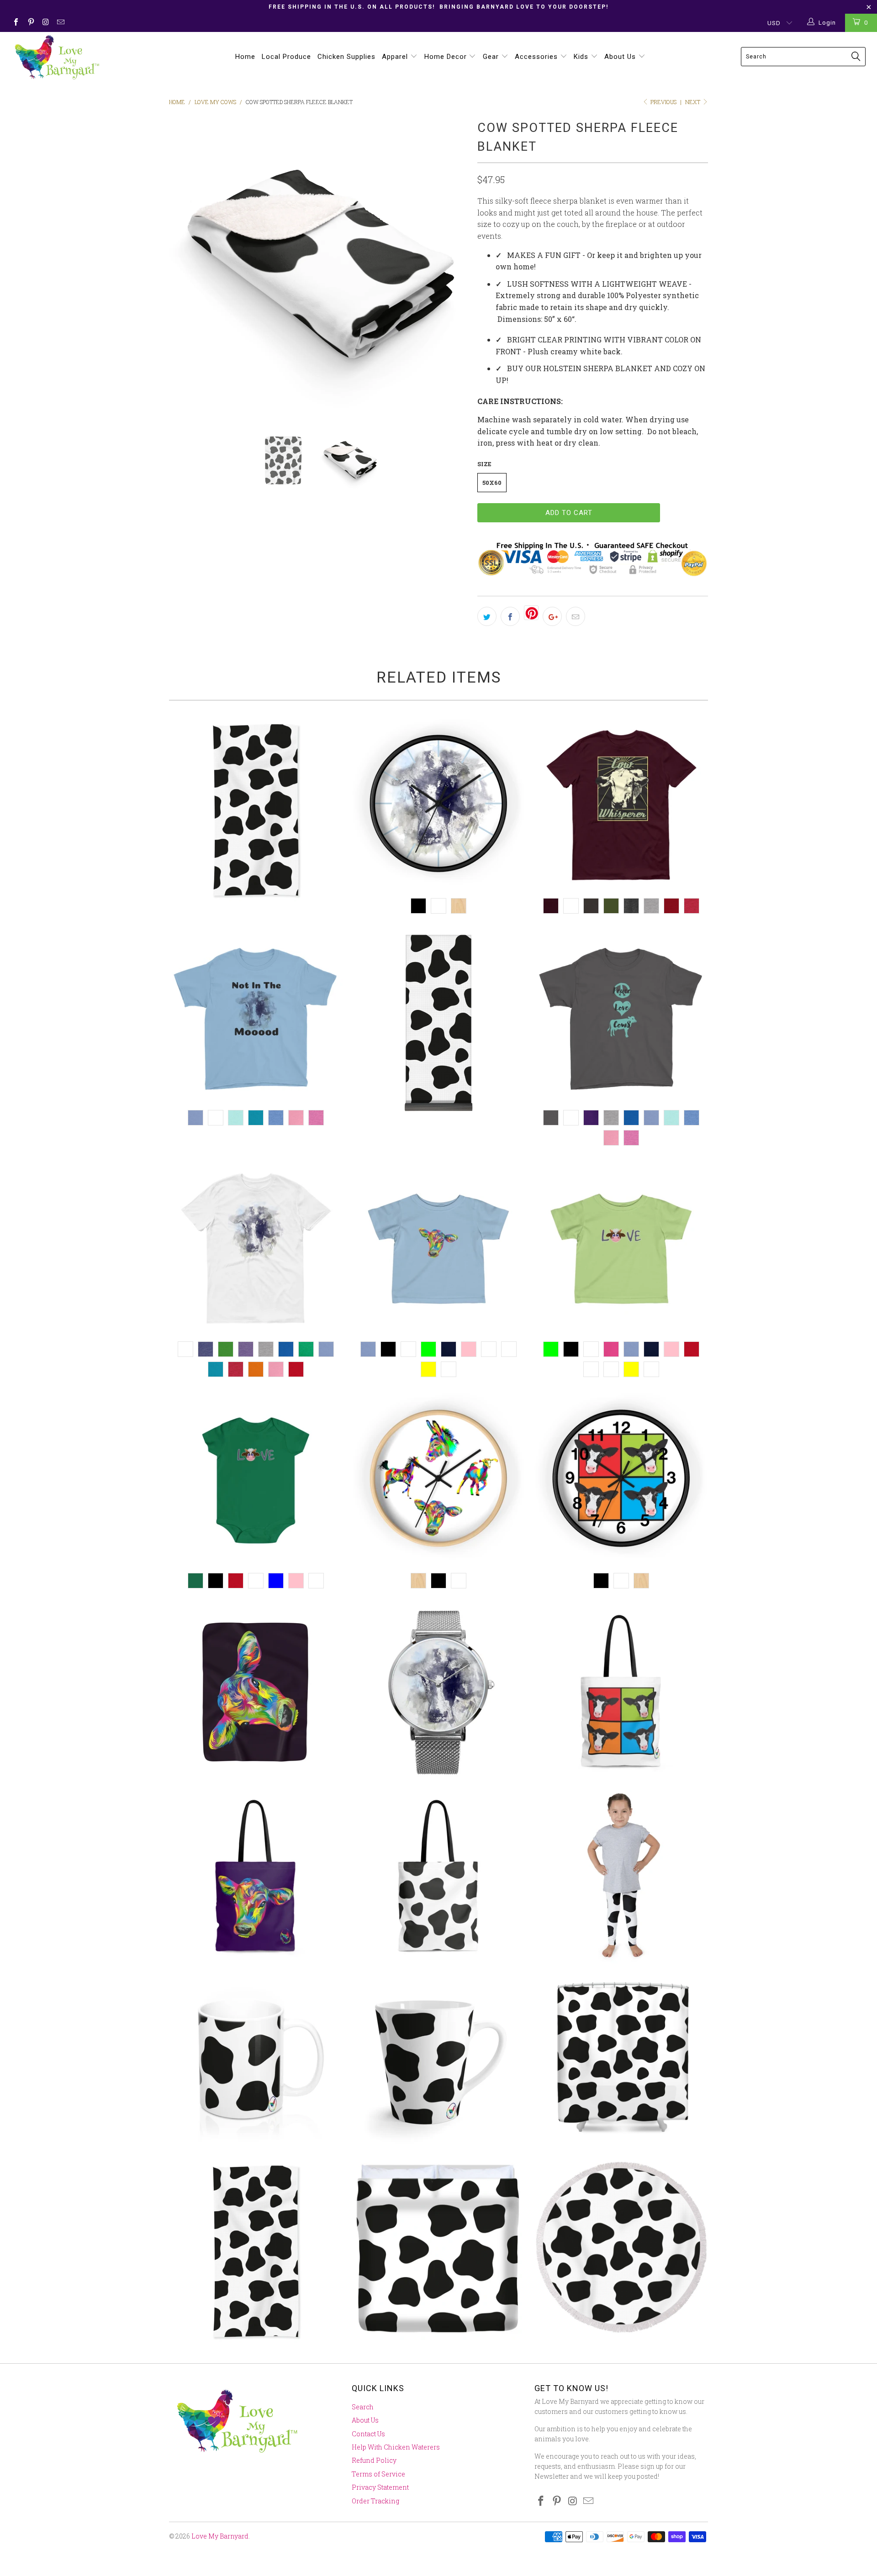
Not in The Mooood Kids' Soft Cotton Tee (256, 1017)
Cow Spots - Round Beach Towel (621, 2247)
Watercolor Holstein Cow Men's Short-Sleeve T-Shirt (256, 1249)
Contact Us (368, 2434)
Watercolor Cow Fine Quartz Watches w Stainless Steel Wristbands (438, 1692)
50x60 (492, 483)
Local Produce (286, 57)
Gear (492, 57)
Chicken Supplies (346, 57)
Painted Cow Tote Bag (256, 1877)
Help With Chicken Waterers (396, 2447)
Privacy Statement (380, 2487)
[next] (452, 266)
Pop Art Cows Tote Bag (621, 1692)
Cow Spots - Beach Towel (256, 2251)
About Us (621, 57)
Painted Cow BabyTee (438, 1249)
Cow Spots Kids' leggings (621, 1877)
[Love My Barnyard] (75, 57)
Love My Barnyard (220, 2536)
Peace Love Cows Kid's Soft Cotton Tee (621, 1017)
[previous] (185, 266)
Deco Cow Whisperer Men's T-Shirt (621, 805)
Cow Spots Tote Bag (438, 1877)
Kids (582, 57)
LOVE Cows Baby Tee (621, 1249)
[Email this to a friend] (576, 616)
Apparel (396, 57)
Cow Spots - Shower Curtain (621, 2062)
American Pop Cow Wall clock (621, 1480)
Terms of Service (378, 2474)
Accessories (537, 57)
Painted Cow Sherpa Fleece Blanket (256, 1692)
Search (363, 2407)
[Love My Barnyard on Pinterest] (30, 23)
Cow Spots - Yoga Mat (438, 1022)
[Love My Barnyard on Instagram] (45, 23)
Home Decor (447, 57)
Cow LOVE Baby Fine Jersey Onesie (256, 1480)
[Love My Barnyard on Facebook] (16, 23)
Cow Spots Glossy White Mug (256, 2062)
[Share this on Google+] (552, 616)
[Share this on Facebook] (510, 616)
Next (693, 102)
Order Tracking (375, 2501)
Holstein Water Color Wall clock (438, 805)
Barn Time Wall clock (438, 1480)
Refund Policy (374, 2460)
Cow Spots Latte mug (438, 2062)
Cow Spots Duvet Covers (438, 2251)
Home (245, 57)
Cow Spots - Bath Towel (256, 810)
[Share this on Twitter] (487, 616)
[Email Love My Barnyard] (60, 23)
